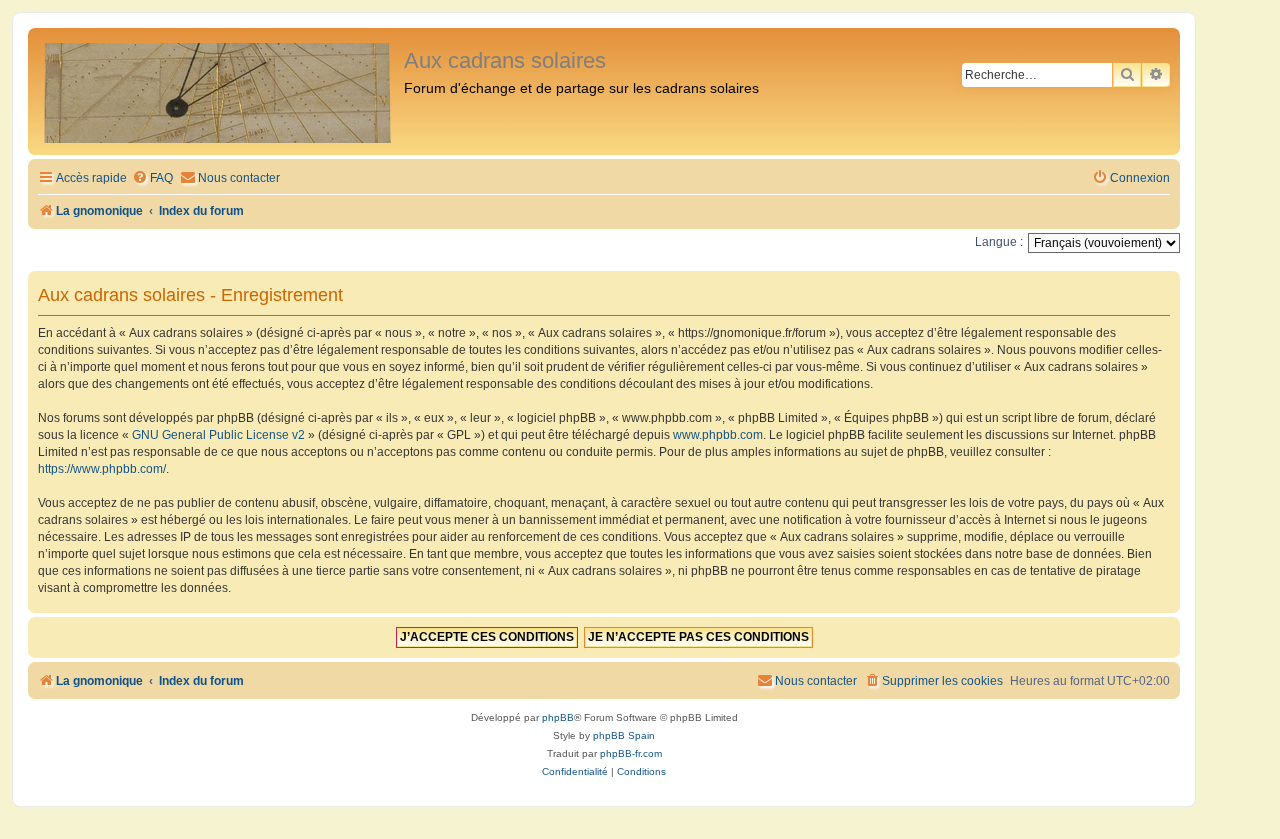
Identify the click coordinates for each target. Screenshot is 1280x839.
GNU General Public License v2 (218, 435)
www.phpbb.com (718, 435)
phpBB (558, 717)
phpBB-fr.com (631, 753)
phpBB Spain (624, 735)
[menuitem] (152, 178)
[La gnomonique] (218, 91)
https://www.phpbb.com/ (102, 469)
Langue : (999, 242)
